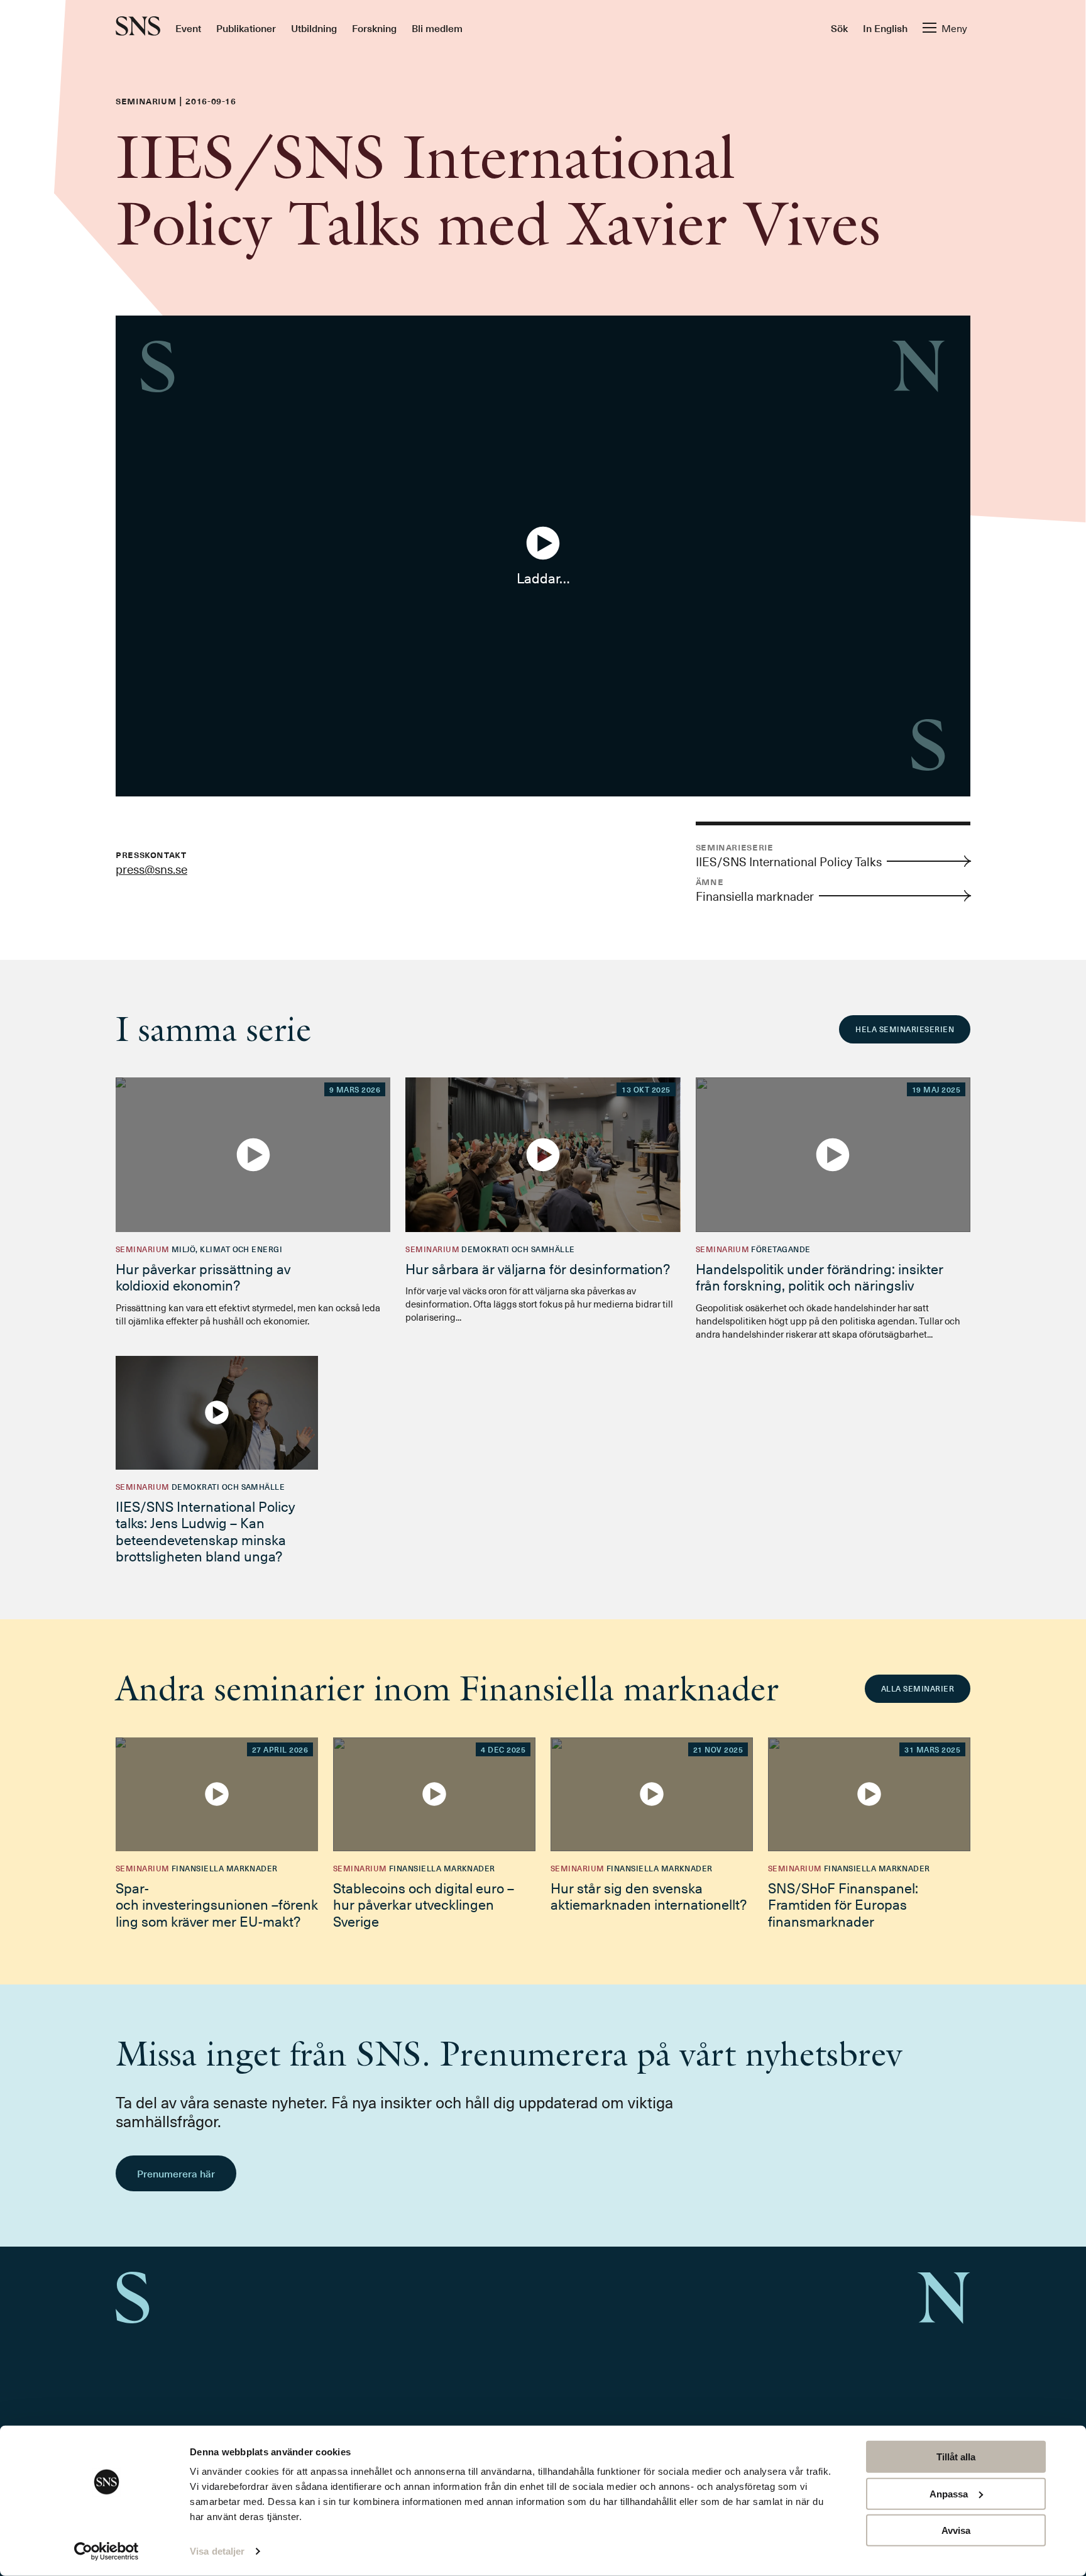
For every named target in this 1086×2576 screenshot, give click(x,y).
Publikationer (246, 28)
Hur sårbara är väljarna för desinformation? (538, 1268)
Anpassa (949, 2493)
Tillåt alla (956, 2457)
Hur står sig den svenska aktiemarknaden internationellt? (649, 1896)
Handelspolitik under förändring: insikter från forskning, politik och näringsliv (820, 1276)
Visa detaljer (217, 2551)
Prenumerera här (176, 2173)
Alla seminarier (918, 1688)
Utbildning (314, 28)
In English (885, 28)
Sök (839, 28)
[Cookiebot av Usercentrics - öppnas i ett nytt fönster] (107, 2551)
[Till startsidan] (138, 27)
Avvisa (956, 2530)
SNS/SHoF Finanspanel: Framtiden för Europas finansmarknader (843, 1904)
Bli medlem (437, 28)
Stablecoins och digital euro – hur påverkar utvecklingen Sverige (424, 1904)
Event (188, 28)
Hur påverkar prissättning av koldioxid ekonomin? (203, 1276)
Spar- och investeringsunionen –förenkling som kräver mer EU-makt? (217, 1904)
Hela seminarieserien (905, 1029)
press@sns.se (151, 869)
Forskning (374, 28)
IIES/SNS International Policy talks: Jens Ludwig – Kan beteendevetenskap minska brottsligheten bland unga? (205, 1531)
